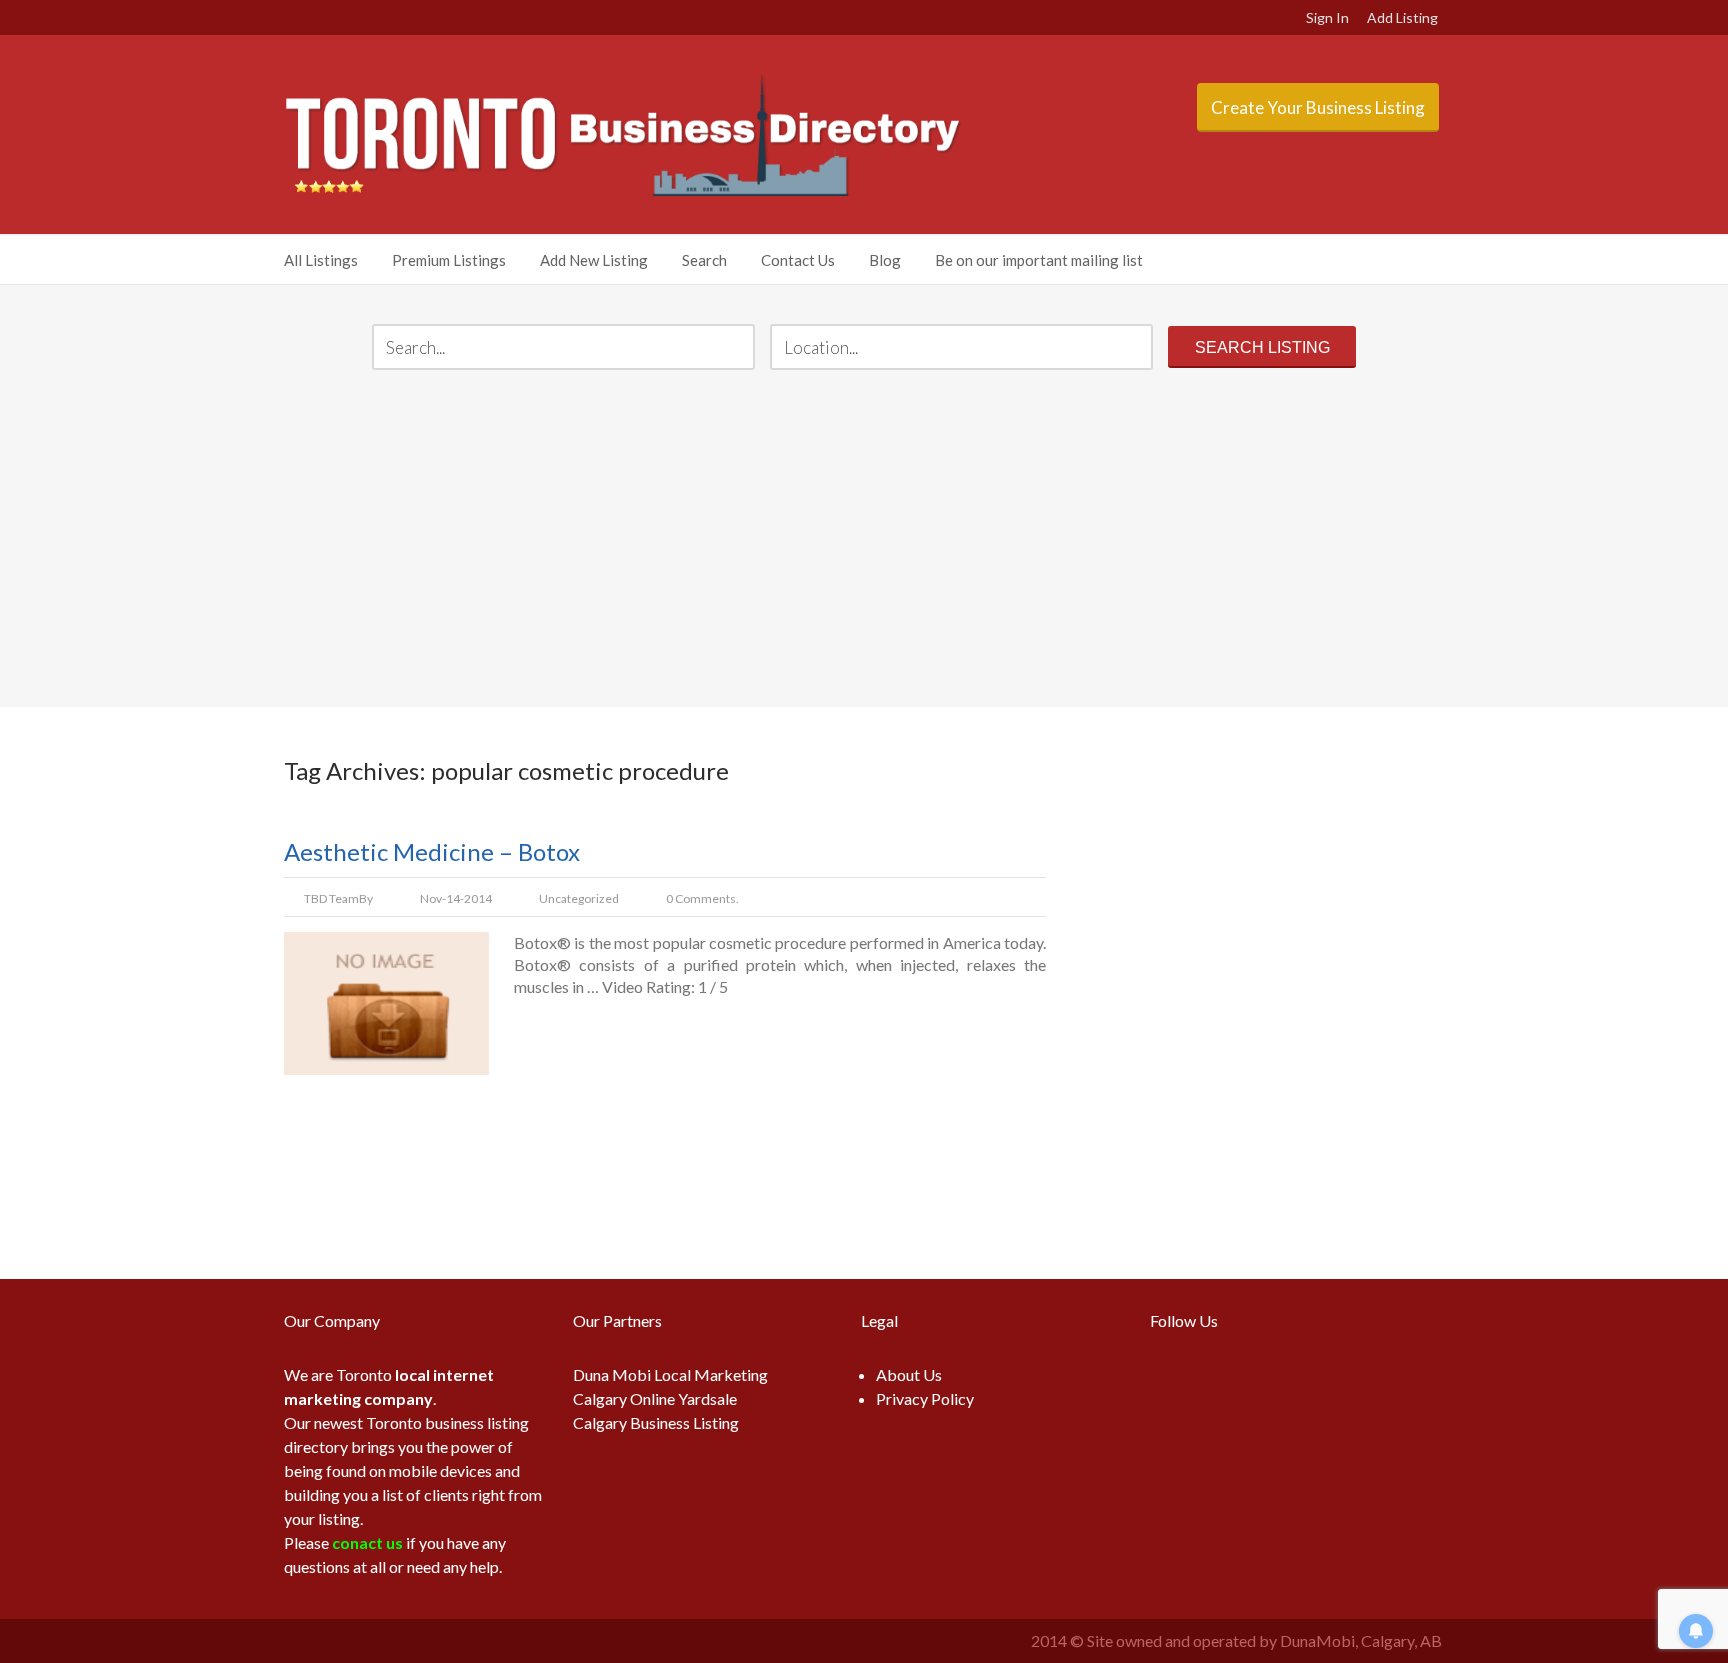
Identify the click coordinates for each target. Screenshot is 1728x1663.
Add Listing (1402, 17)
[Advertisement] (864, 541)
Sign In (1327, 17)
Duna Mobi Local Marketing (670, 1374)
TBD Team (331, 898)
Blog (885, 260)
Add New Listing (594, 260)
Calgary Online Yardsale (655, 1398)
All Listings (321, 260)
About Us (909, 1374)
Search (704, 260)
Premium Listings (449, 260)
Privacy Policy (925, 1398)
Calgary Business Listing (656, 1422)
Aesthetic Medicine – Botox (432, 851)
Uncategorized (579, 898)
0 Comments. (702, 898)
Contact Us (798, 260)
